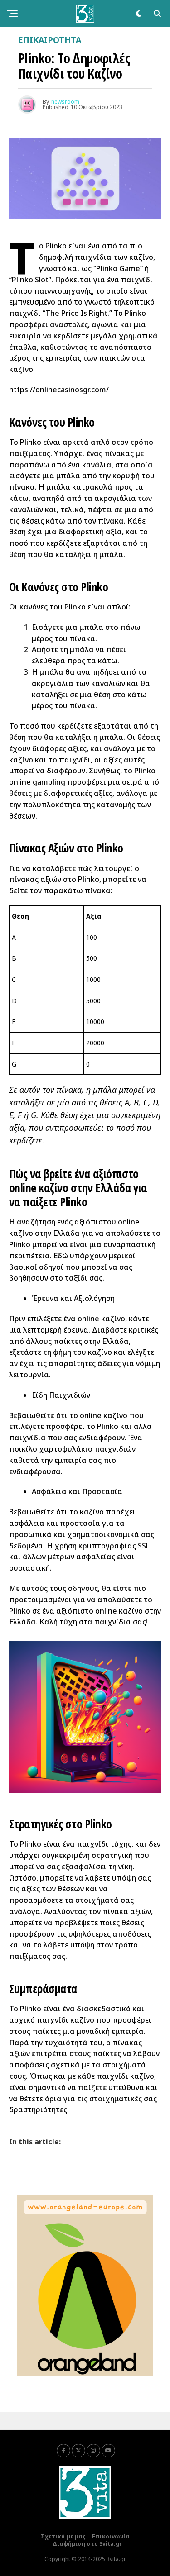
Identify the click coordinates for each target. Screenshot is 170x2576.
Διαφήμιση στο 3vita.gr (87, 2544)
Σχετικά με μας (63, 2536)
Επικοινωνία (111, 2536)
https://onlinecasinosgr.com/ (59, 390)
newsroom (65, 102)
